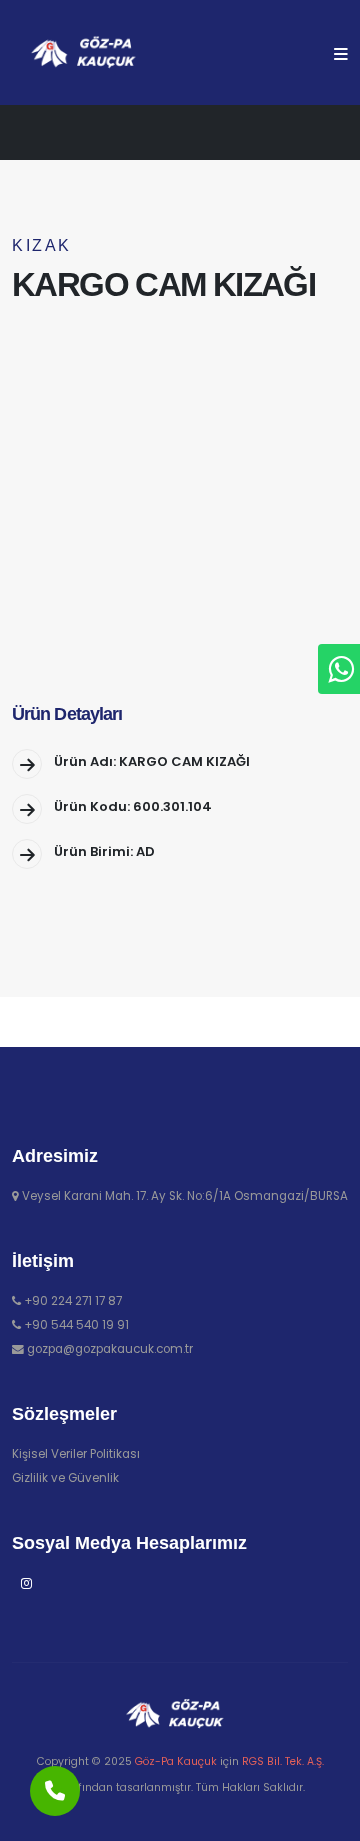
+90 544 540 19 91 (76, 1325)
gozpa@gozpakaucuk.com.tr (110, 1349)
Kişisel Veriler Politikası (76, 1454)
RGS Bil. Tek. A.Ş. (283, 1761)
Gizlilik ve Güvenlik (65, 1478)
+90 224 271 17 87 (73, 1301)
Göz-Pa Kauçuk (176, 1761)
